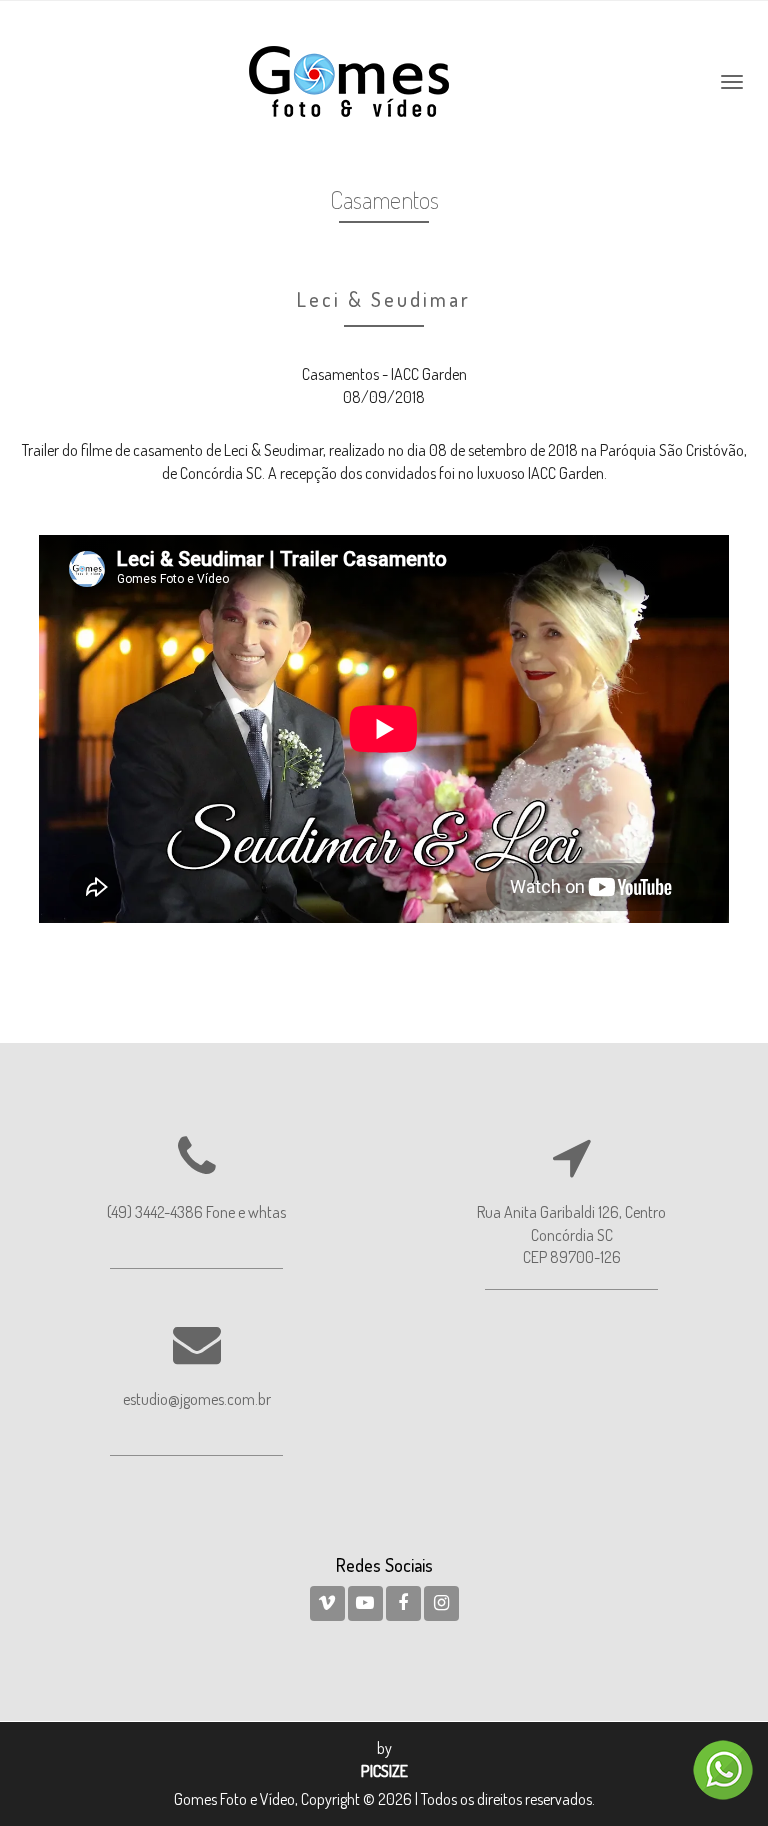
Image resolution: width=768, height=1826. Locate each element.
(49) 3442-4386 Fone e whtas (196, 1212)
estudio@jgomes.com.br (197, 1399)
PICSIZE (384, 1771)
